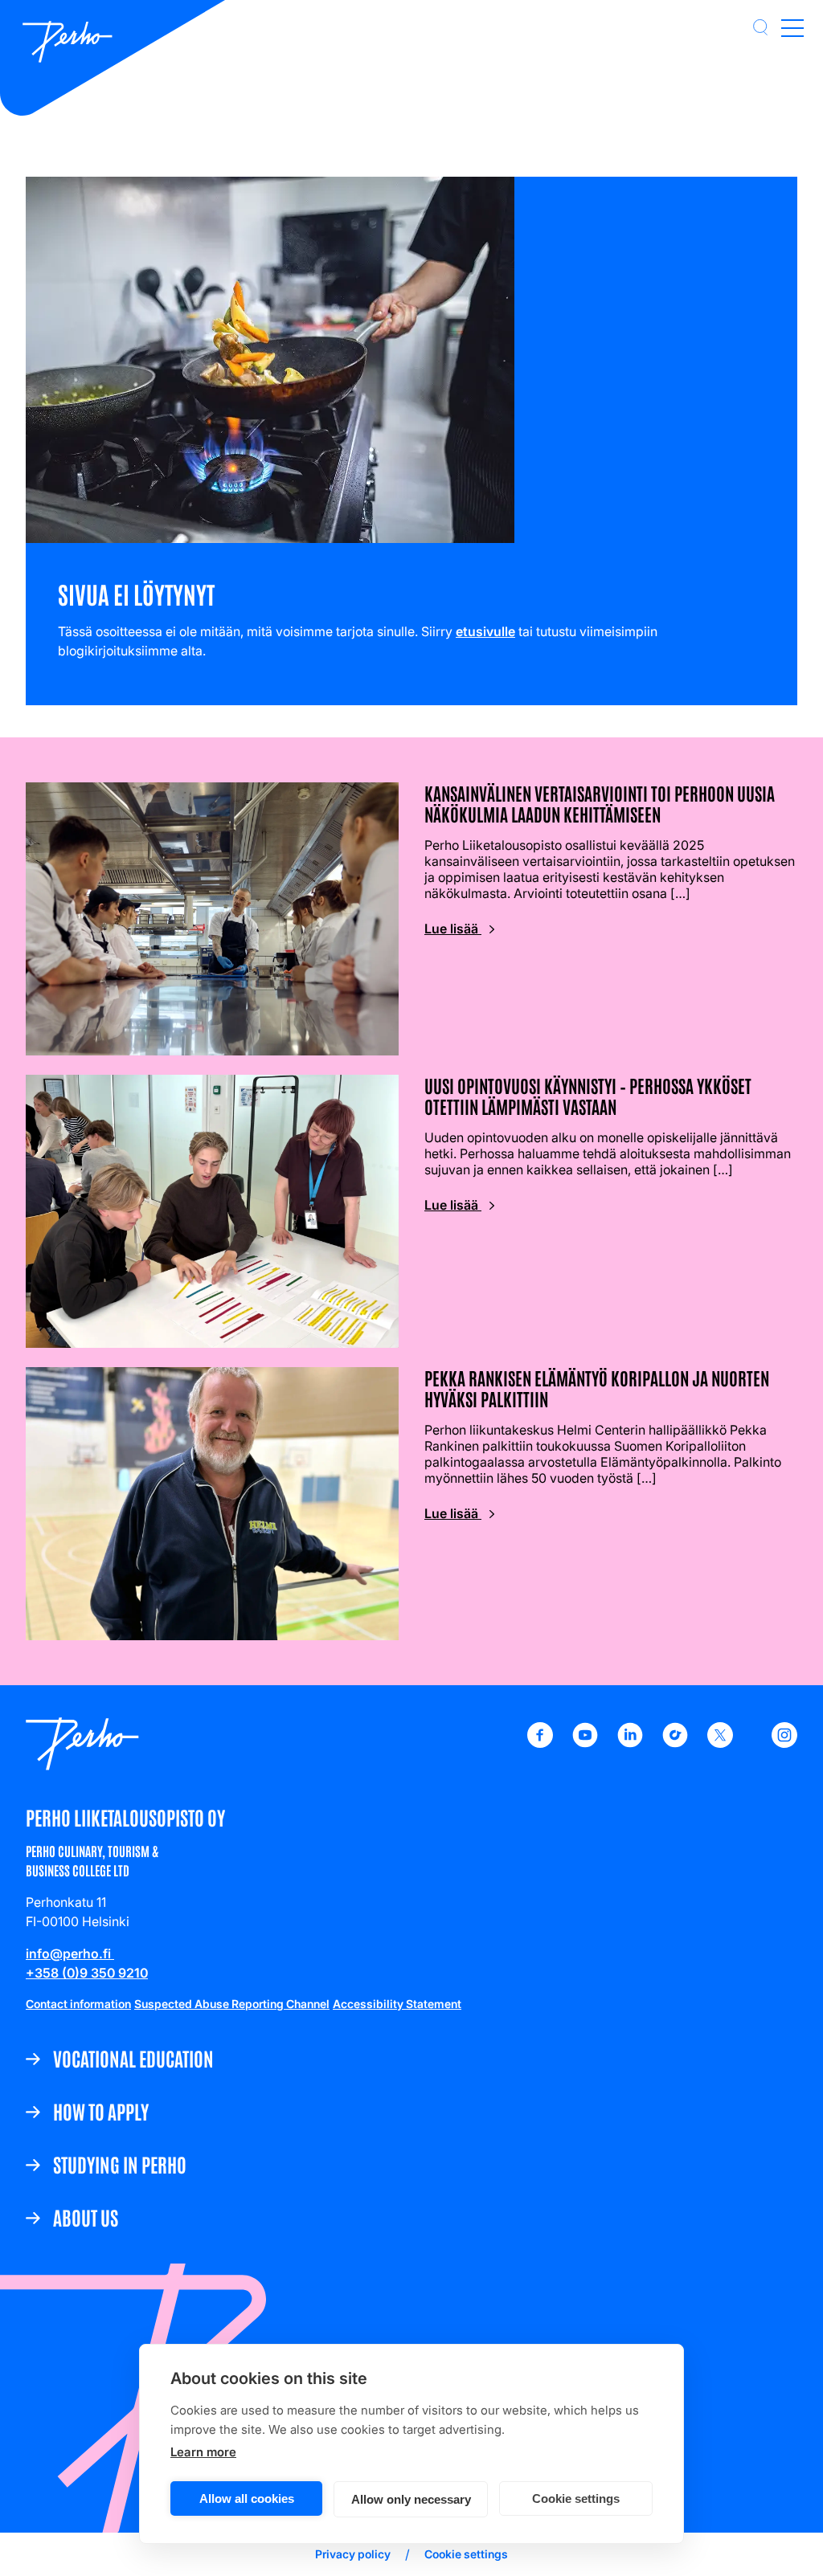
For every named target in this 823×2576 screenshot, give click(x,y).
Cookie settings (576, 2498)
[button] (760, 27)
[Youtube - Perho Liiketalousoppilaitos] (585, 1743)
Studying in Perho (120, 2164)
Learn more (203, 2452)
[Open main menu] (792, 27)
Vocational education (133, 2058)
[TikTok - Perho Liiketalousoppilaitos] (675, 1743)
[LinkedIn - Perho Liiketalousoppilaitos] (630, 1743)
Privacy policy (353, 2554)
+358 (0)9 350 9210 (87, 1973)
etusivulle (485, 631)
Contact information (78, 2004)
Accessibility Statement (397, 2004)
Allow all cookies (247, 2498)
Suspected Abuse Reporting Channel (232, 2004)
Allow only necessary (411, 2499)
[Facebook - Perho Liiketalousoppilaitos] (540, 1743)
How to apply (101, 2111)
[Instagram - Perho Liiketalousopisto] (784, 1743)
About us (86, 2217)
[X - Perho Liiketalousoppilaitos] (720, 1743)
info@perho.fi (70, 1953)
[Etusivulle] (68, 43)
